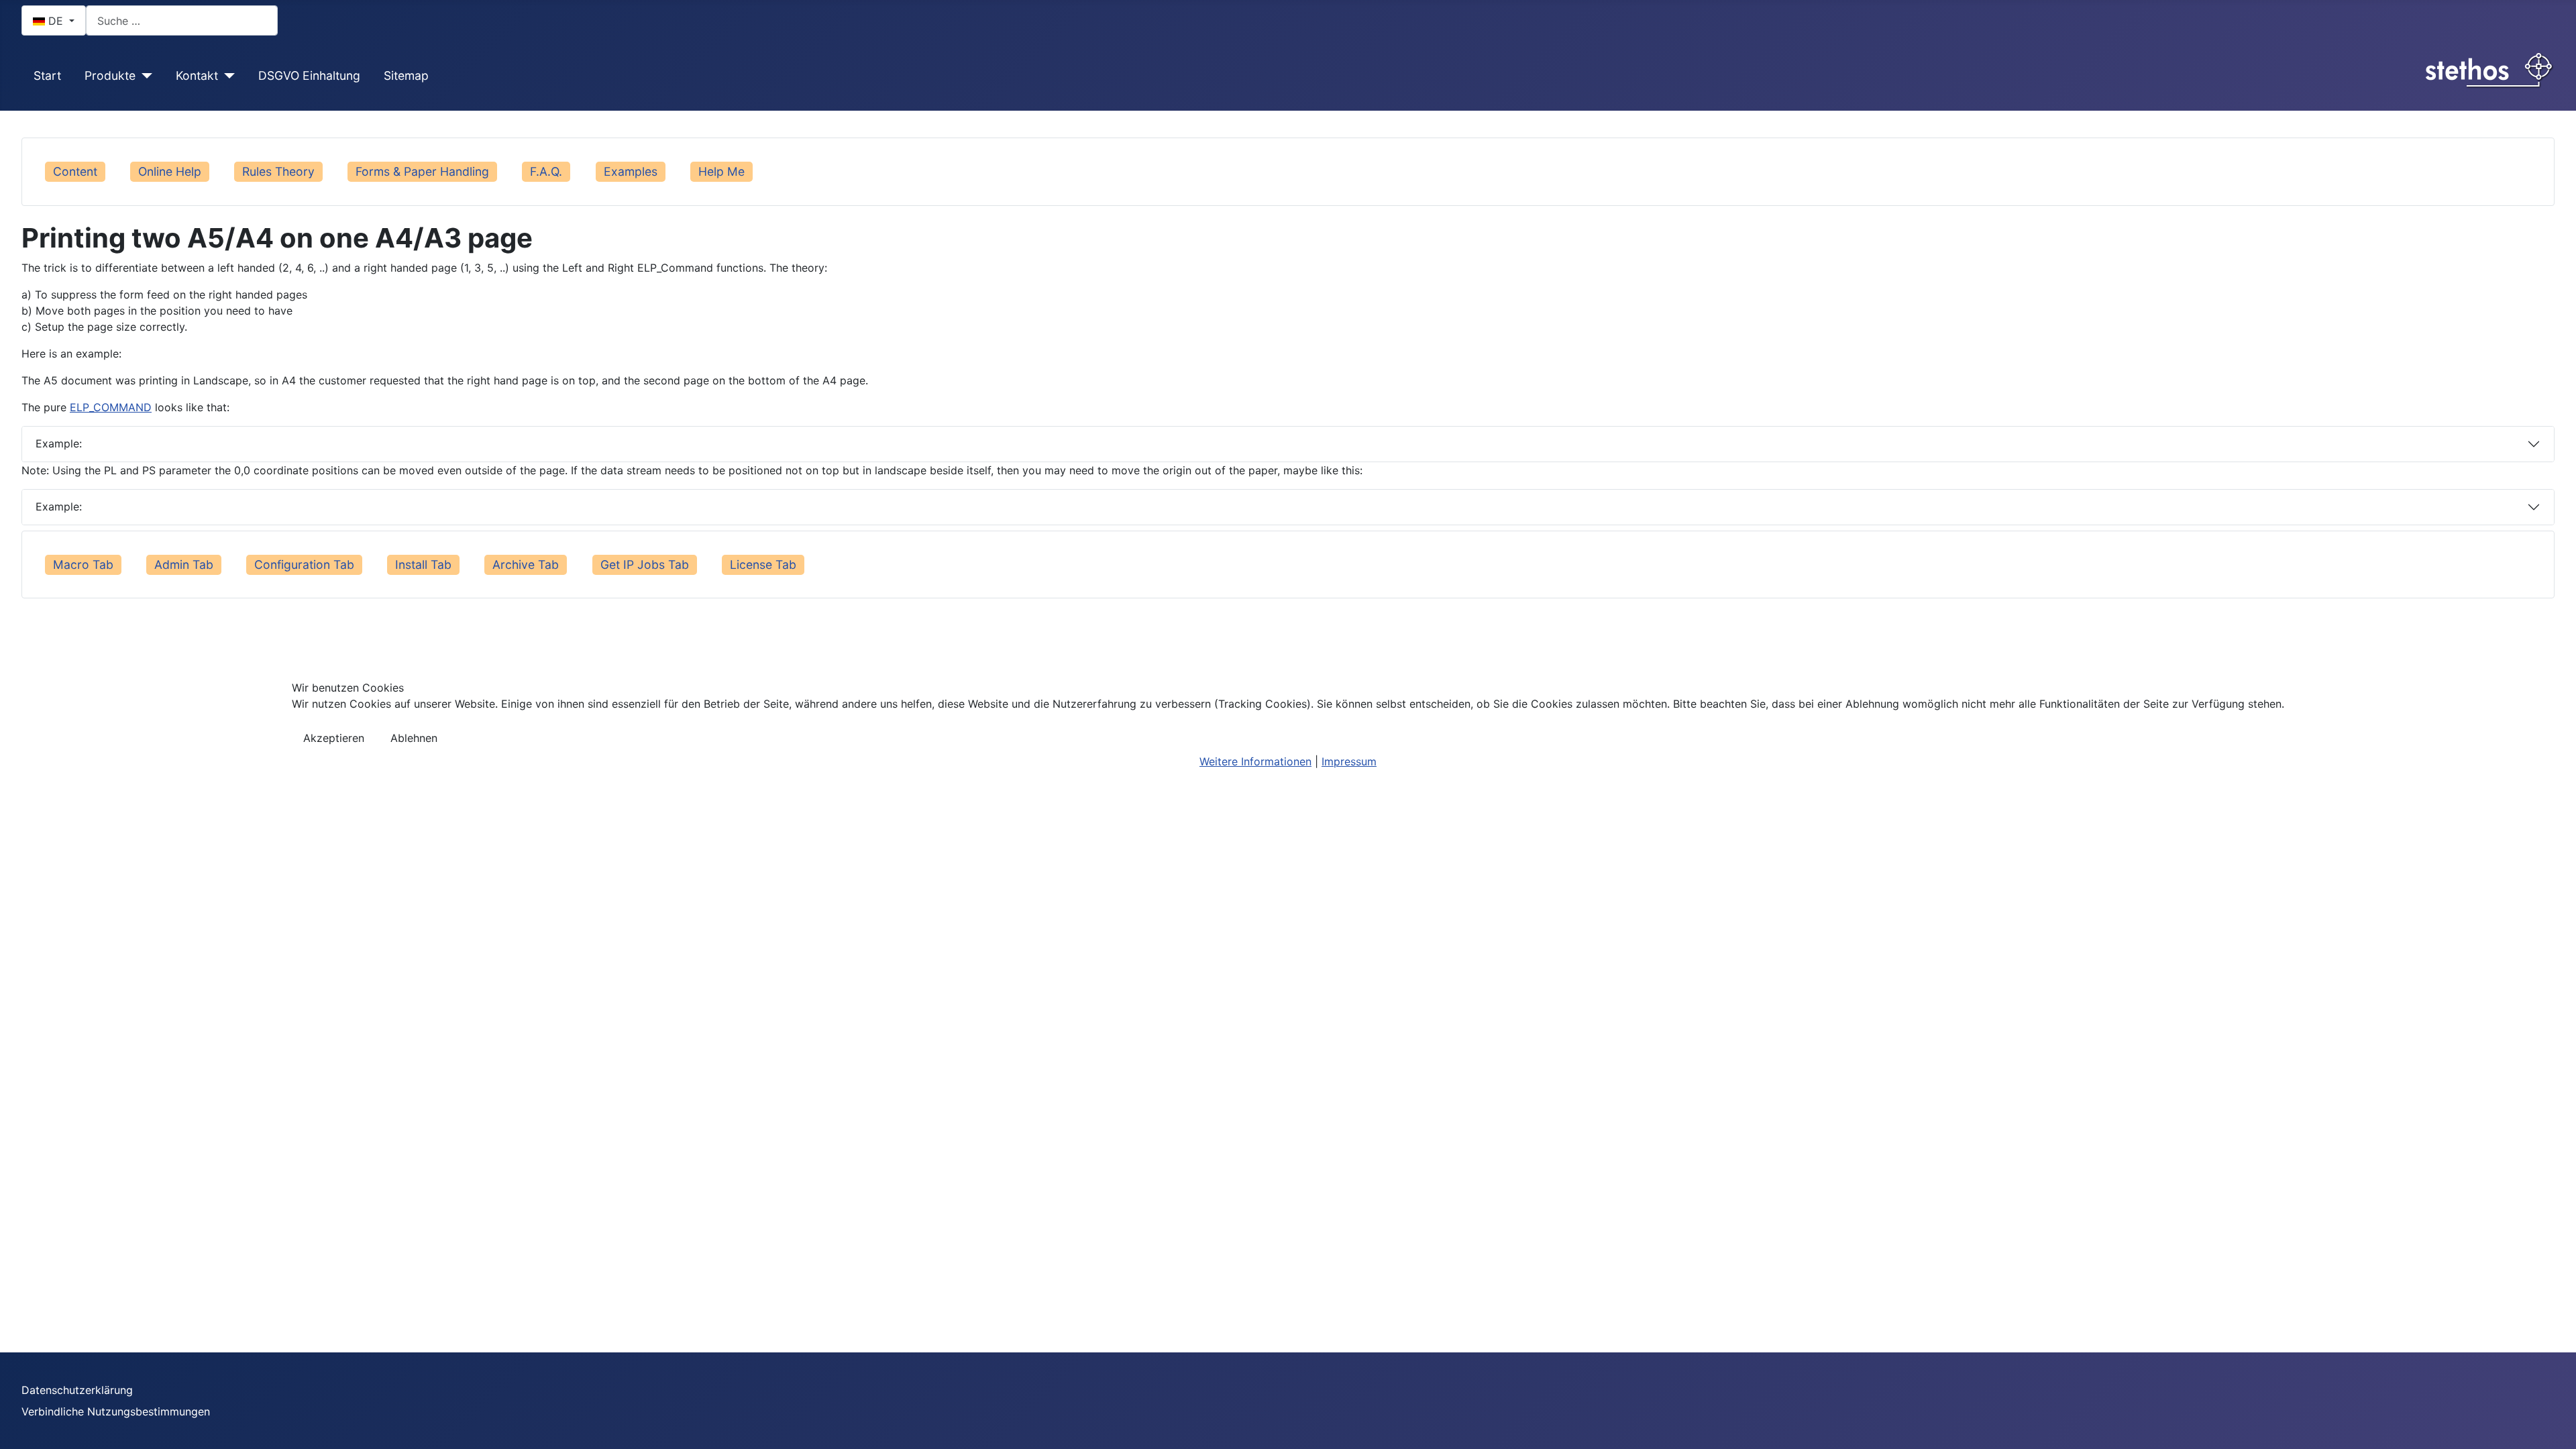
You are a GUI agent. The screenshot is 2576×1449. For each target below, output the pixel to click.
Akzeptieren (334, 738)
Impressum (1349, 761)
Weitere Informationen (1255, 761)
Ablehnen (414, 738)
